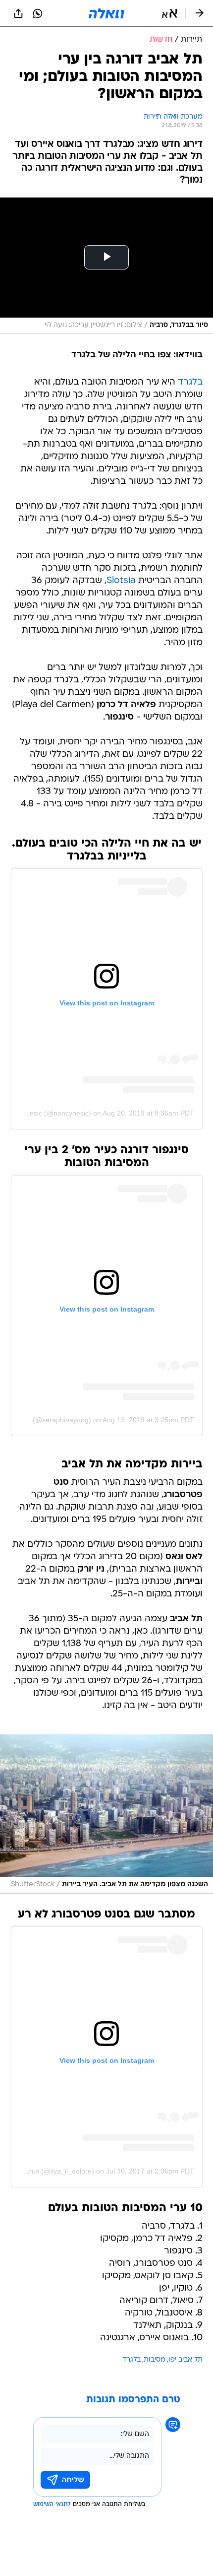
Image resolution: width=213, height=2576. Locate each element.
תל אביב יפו (186, 2360)
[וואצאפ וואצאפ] (38, 13)
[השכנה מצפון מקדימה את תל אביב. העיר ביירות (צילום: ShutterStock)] (106, 1814)
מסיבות (155, 2360)
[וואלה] (106, 13)
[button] (170, 13)
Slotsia (121, 581)
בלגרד (190, 382)
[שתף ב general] (18, 13)
